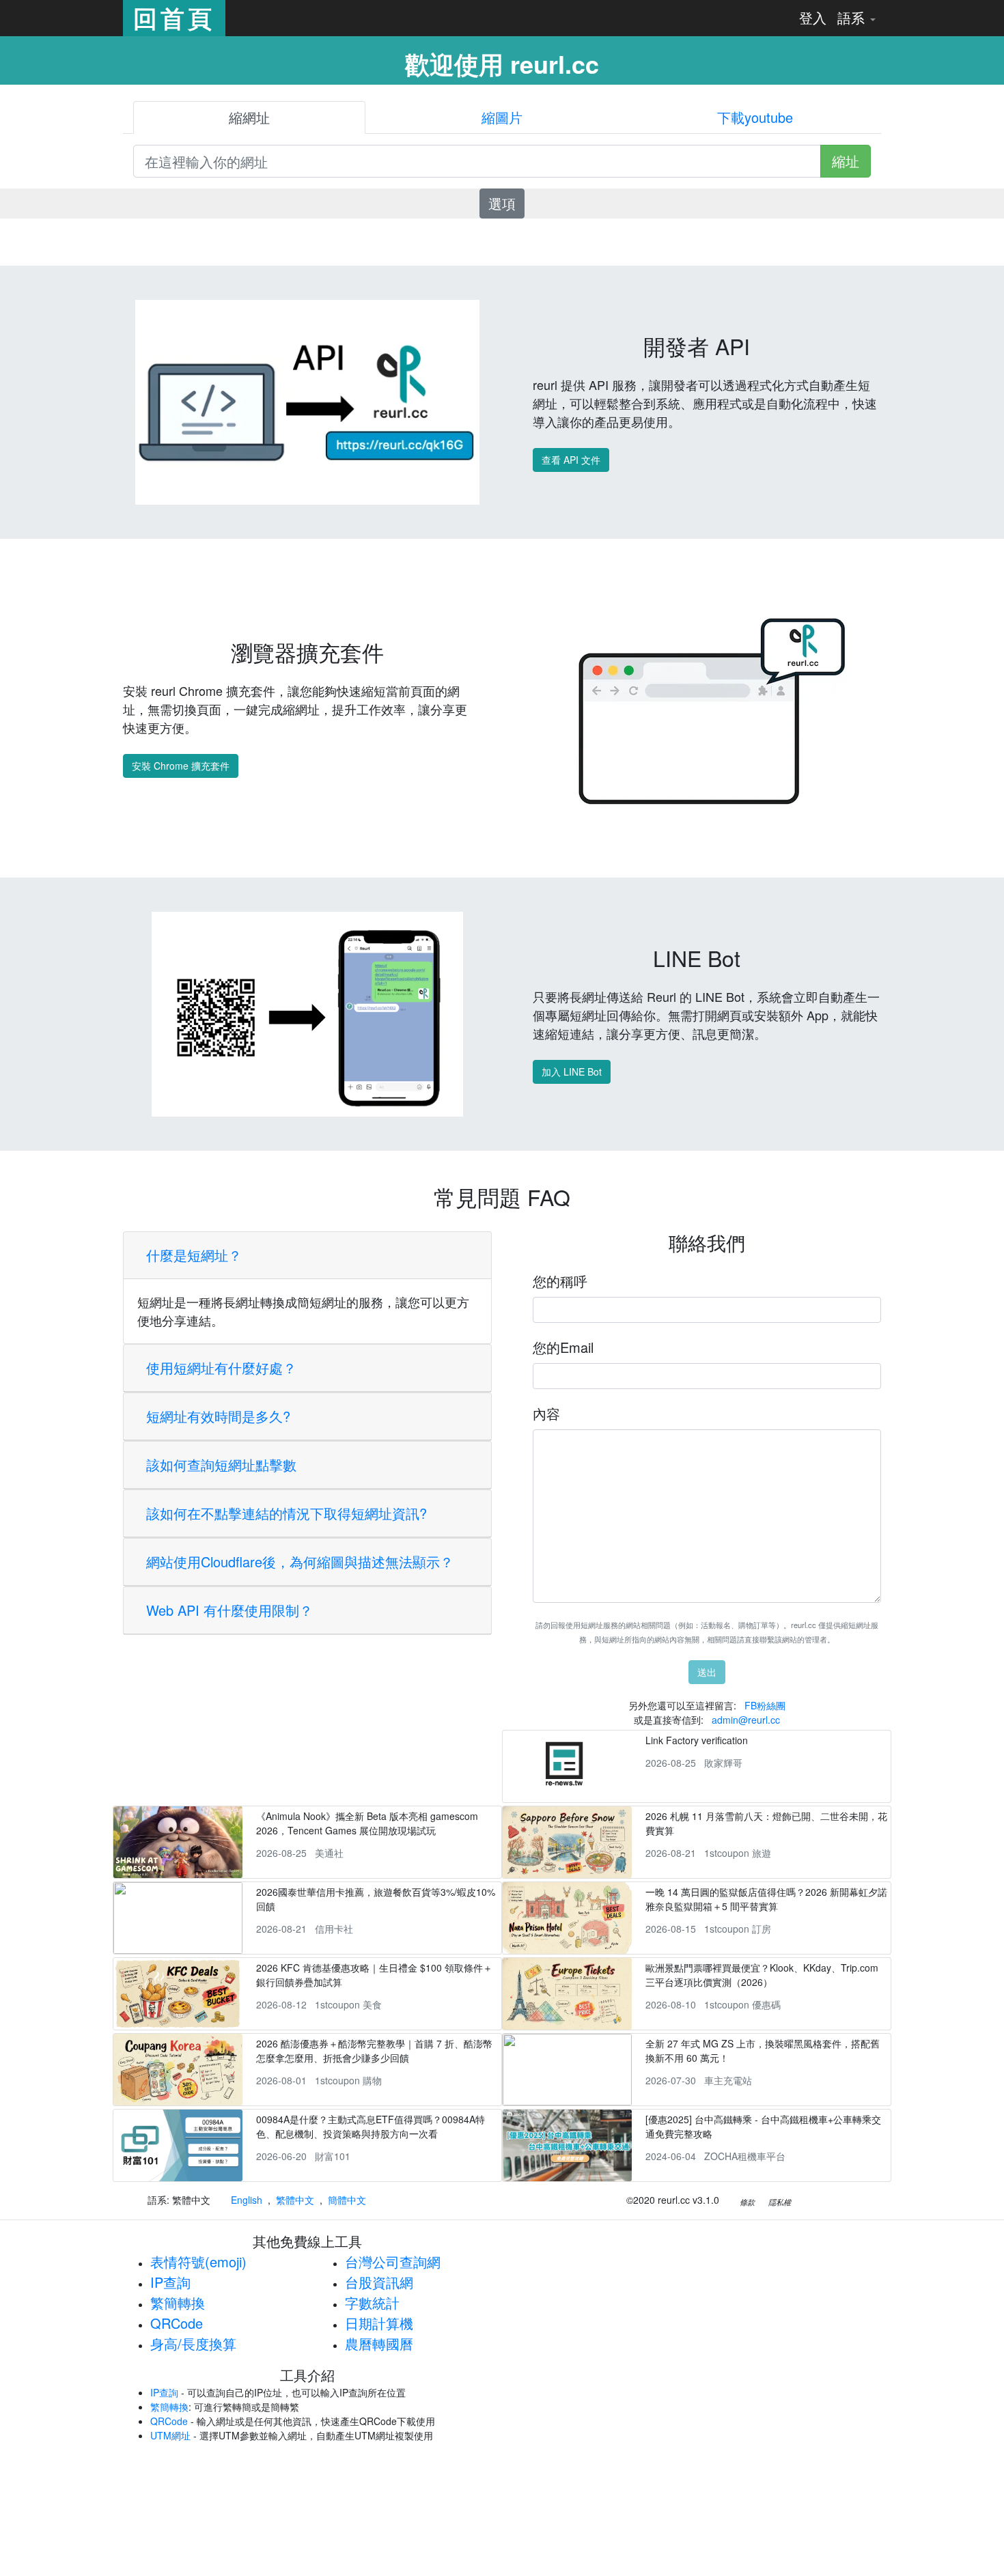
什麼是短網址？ (194, 1255)
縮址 (846, 161)
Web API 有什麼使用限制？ (229, 1610)
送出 (707, 1672)
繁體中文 (295, 2200)
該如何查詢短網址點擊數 (221, 1465)
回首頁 (174, 18)
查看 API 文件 (571, 460)
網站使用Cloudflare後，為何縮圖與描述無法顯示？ (300, 1562)
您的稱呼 (560, 1281)
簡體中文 (347, 2200)
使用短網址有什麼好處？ (221, 1368)
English (247, 2200)
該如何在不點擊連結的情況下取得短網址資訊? (287, 1513)
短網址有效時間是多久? (218, 1416)
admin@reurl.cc (746, 1720)
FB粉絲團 (765, 1705)
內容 (546, 1413)
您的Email (563, 1347)
